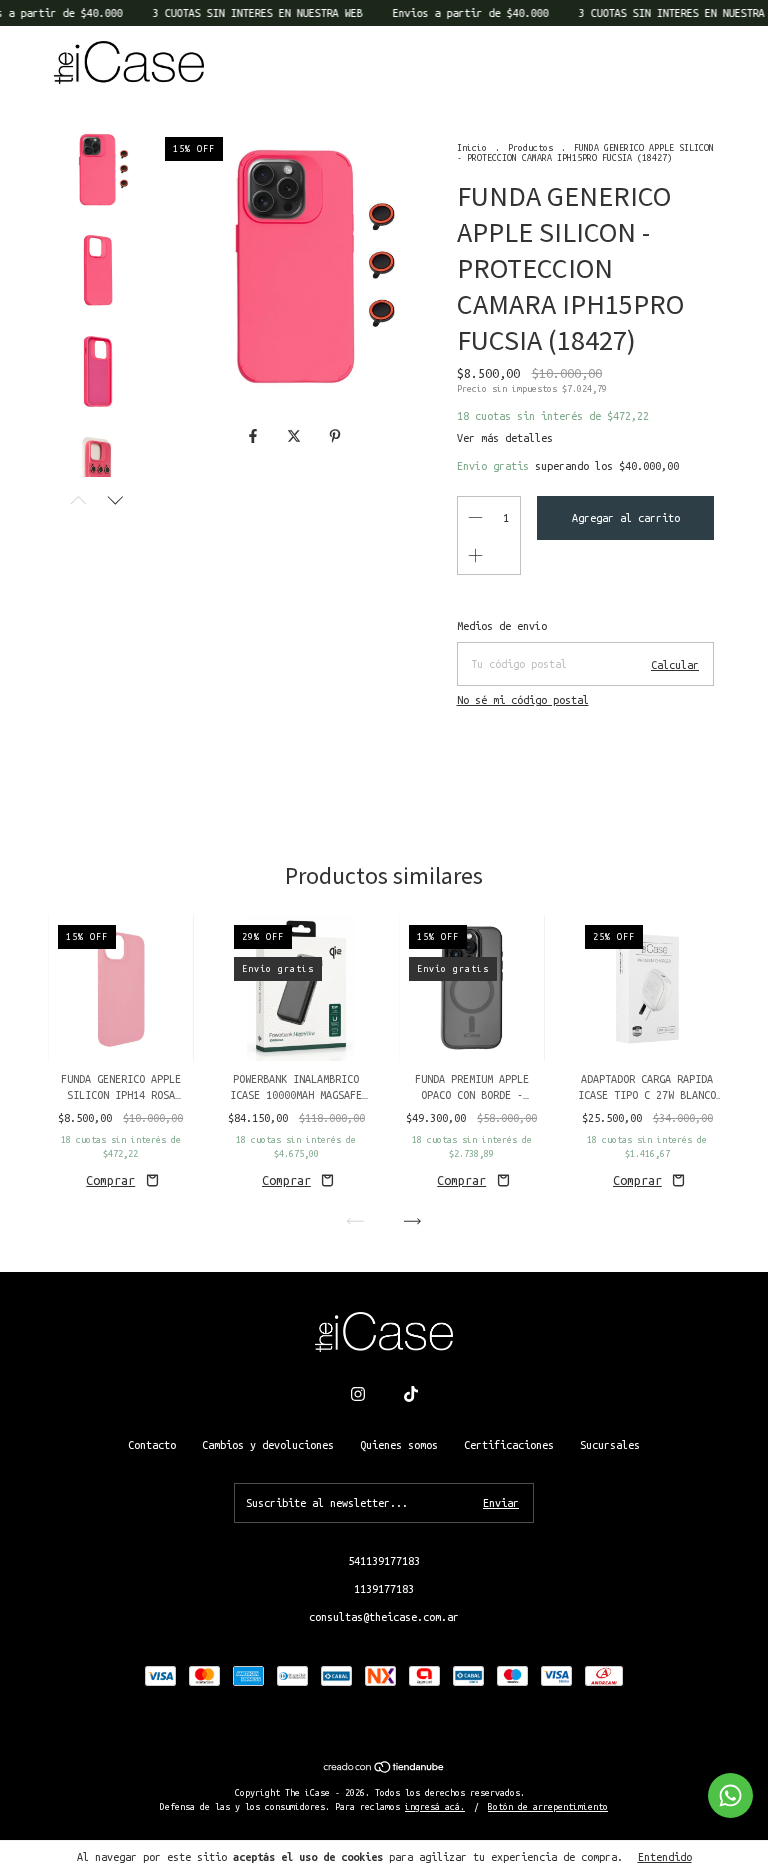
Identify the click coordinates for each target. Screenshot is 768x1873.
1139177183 (384, 1589)
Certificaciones (509, 1445)
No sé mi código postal (523, 700)
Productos (530, 148)
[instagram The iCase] (358, 1394)
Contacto (152, 1445)
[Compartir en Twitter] (297, 436)
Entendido (665, 1857)
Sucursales (610, 1445)
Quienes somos (399, 1445)
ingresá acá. (435, 1807)
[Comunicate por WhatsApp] (730, 1795)
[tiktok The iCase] (411, 1394)
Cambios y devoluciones (268, 1445)
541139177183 (384, 1561)
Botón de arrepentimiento (548, 1807)
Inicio (472, 148)
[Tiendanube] (384, 1769)
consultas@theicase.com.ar (384, 1617)
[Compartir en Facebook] (256, 436)
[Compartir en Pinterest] (335, 436)
